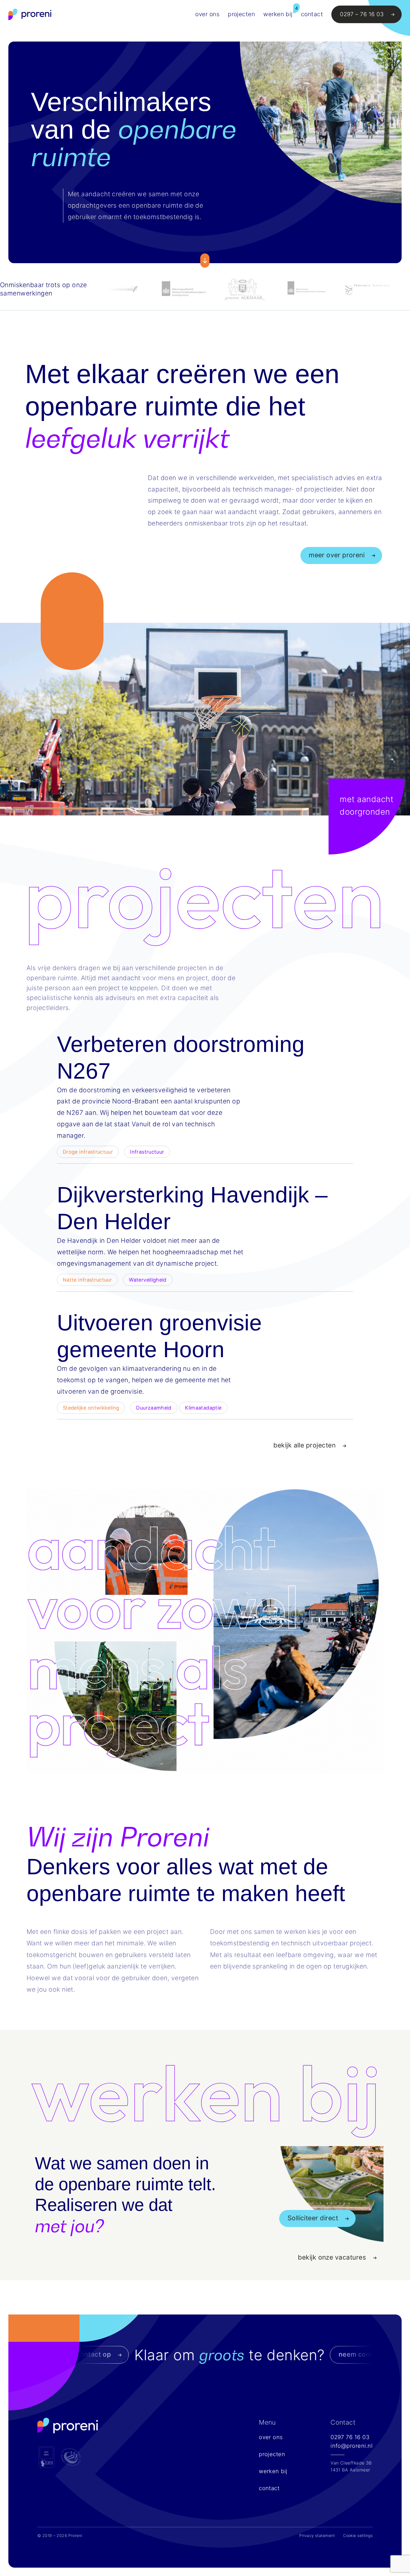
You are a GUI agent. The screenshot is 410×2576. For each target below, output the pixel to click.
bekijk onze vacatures (332, 2257)
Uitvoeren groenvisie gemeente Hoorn (159, 1336)
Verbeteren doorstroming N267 (181, 1058)
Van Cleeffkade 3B (351, 2463)
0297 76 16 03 (350, 2437)
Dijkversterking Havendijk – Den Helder (192, 1208)
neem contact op (202, 2354)
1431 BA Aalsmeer (350, 2470)
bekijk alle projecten (304, 1445)
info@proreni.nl (352, 2446)
